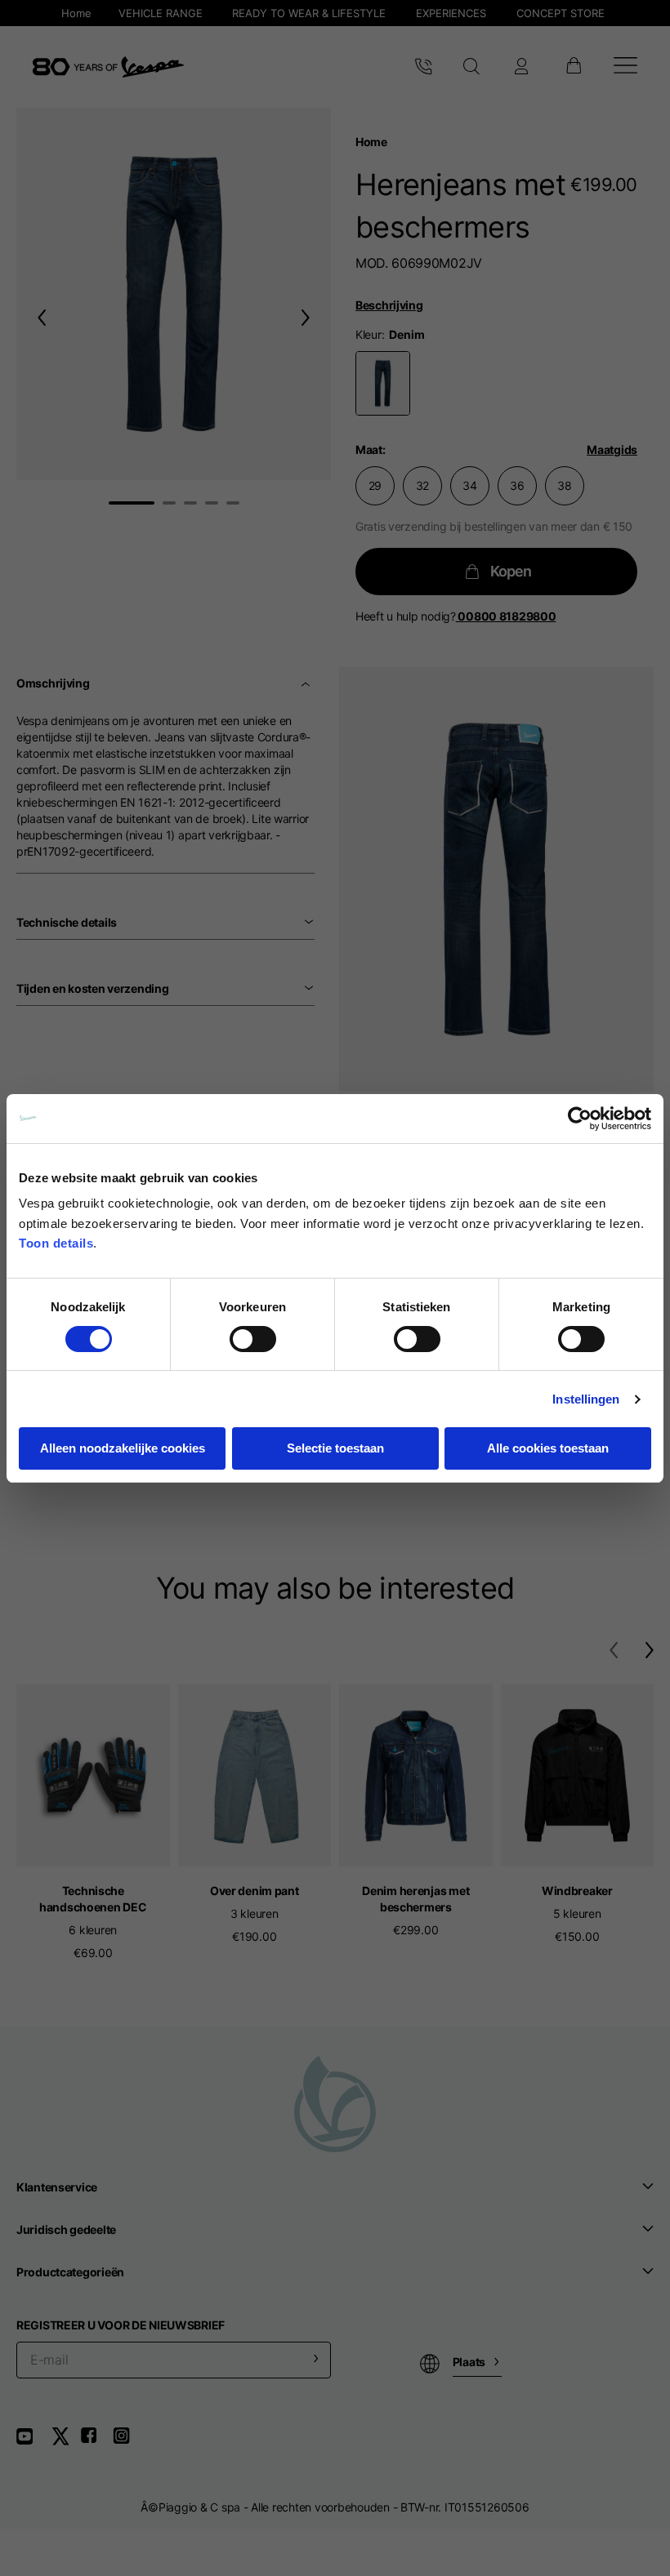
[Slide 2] (169, 503)
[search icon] (472, 67)
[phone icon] (423, 67)
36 (517, 485)
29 (375, 485)
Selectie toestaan (335, 1448)
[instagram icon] (127, 2442)
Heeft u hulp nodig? (456, 616)
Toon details (56, 1243)
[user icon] (521, 67)
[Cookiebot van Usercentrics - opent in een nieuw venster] (580, 1119)
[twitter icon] (65, 2442)
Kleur (368, 334)
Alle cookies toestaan (548, 1448)
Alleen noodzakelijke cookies (123, 1448)
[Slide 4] (212, 503)
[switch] (253, 1339)
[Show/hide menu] (625, 67)
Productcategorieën (70, 2272)
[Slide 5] (233, 503)
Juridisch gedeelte (66, 2229)
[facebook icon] (96, 2442)
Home (371, 142)
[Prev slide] (38, 317)
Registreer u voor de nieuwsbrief (121, 2325)
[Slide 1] (132, 503)
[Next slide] (309, 317)
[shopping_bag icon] (573, 67)
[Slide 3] (190, 503)
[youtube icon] (34, 2442)
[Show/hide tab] (307, 683)
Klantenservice (57, 2187)
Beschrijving (389, 305)
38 (564, 485)
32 (422, 485)
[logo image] (108, 67)
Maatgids (612, 449)
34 (469, 485)
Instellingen (586, 1399)
